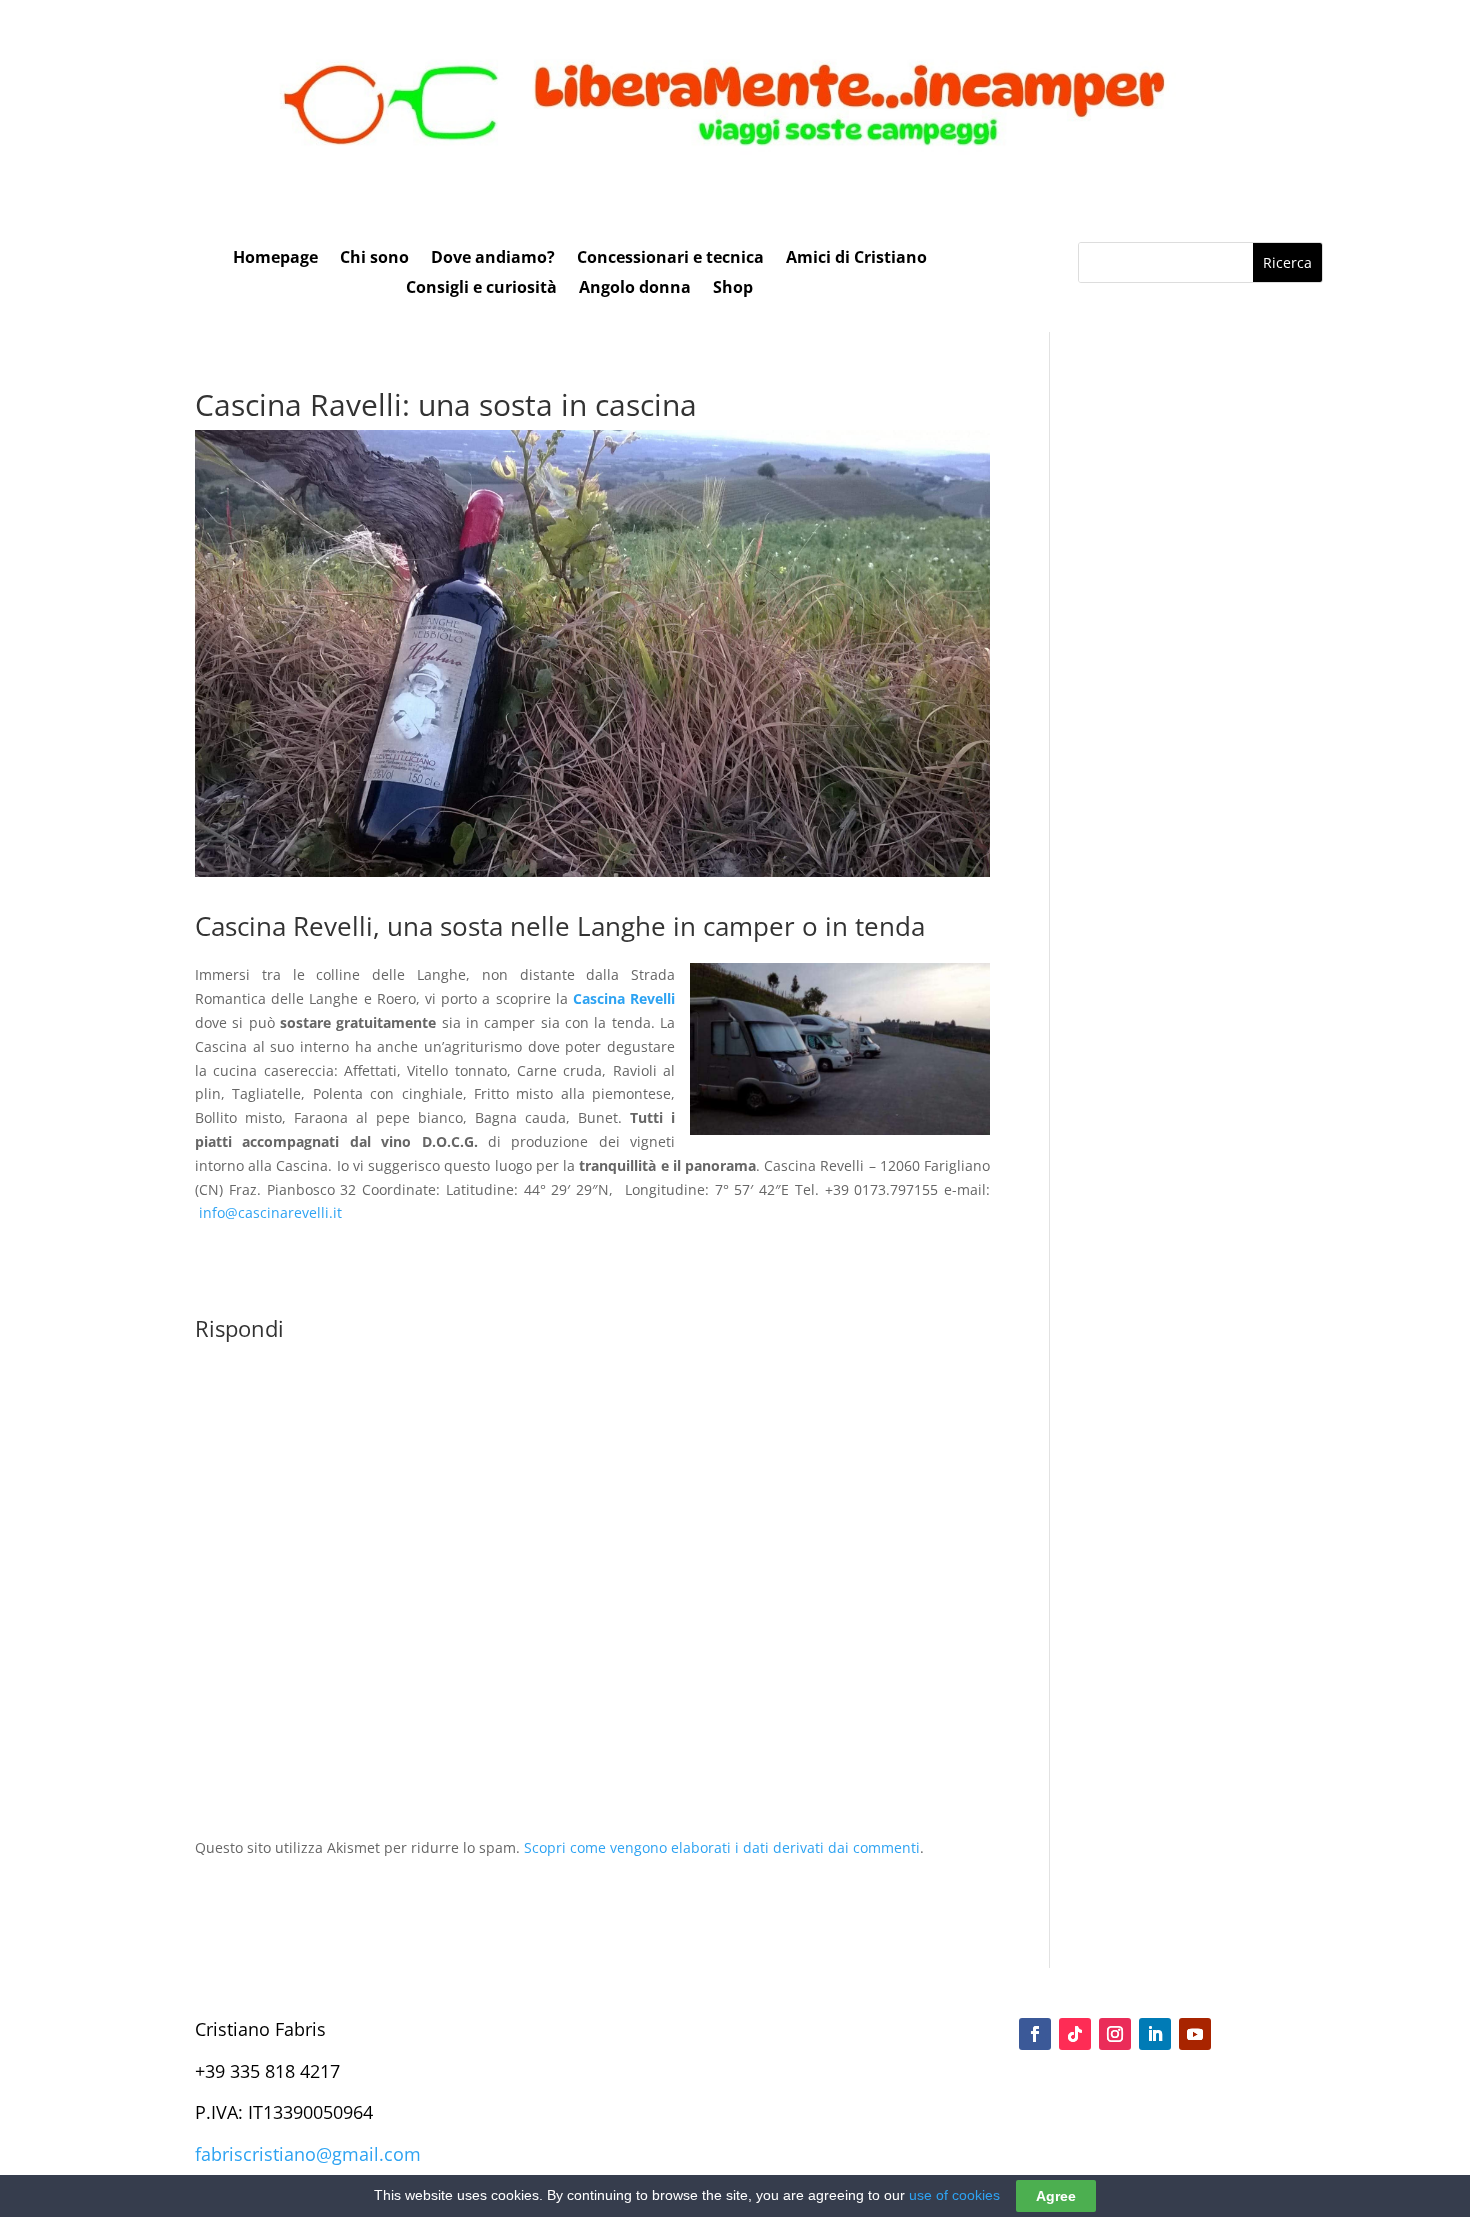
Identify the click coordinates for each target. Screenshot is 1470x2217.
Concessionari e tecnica (670, 259)
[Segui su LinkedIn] (1155, 2034)
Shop (733, 289)
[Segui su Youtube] (1195, 2034)
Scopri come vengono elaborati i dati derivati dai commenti (722, 1847)
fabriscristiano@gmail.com (308, 2154)
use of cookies (954, 2195)
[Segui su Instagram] (1115, 2034)
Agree (1056, 2196)
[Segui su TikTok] (1075, 2034)
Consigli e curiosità (481, 289)
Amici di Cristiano (856, 259)
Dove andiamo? (493, 259)
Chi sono (374, 259)
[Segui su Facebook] (1035, 2034)
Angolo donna (635, 289)
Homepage (275, 259)
